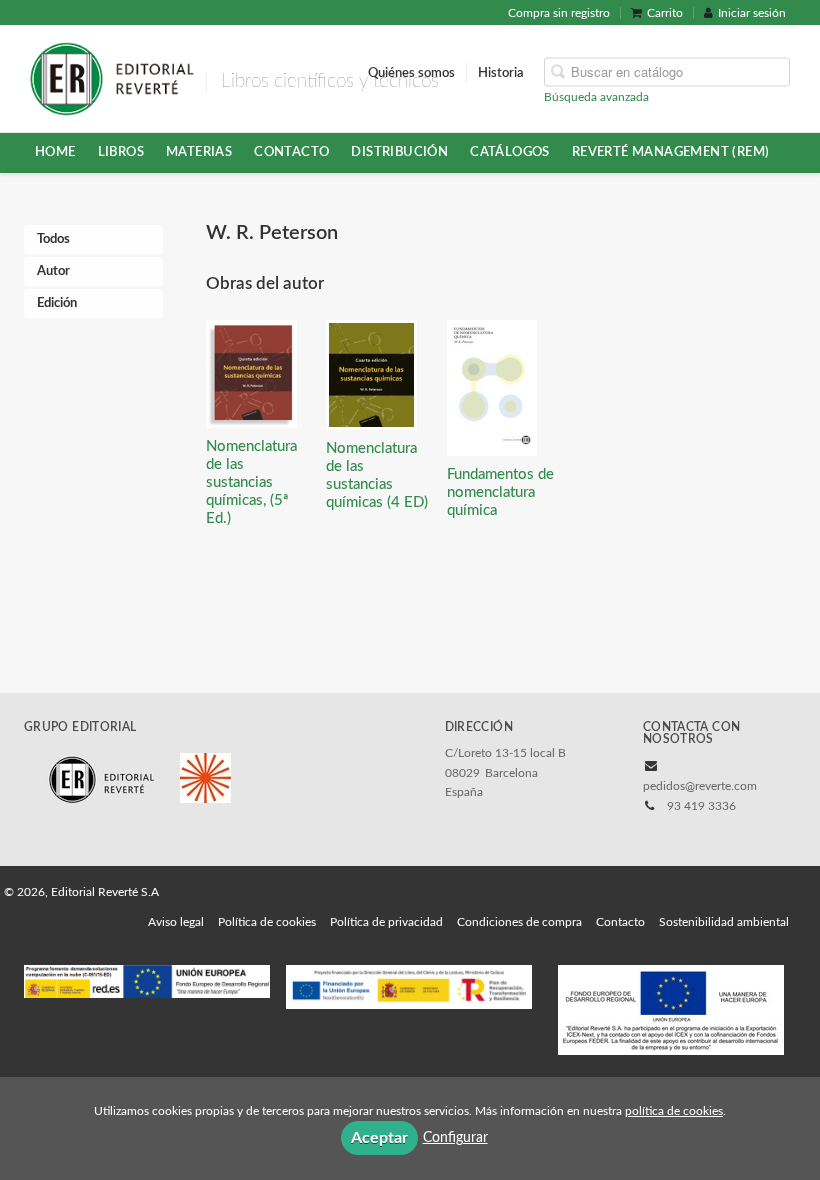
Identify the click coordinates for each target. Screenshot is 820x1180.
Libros (121, 152)
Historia (501, 72)
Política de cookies (267, 922)
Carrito (665, 13)
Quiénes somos (411, 72)
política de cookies (674, 1111)
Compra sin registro (559, 13)
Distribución (399, 152)
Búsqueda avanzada (596, 96)
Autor (53, 271)
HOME (55, 152)
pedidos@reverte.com (700, 786)
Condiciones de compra (519, 922)
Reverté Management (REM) (671, 152)
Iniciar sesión (752, 13)
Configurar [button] (455, 1138)
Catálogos (510, 152)
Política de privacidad (386, 922)
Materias (199, 152)
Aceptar (379, 1138)
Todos (53, 239)
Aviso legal (176, 922)
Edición (57, 303)
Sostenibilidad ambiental (724, 922)
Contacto (291, 152)
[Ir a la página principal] (111, 77)
